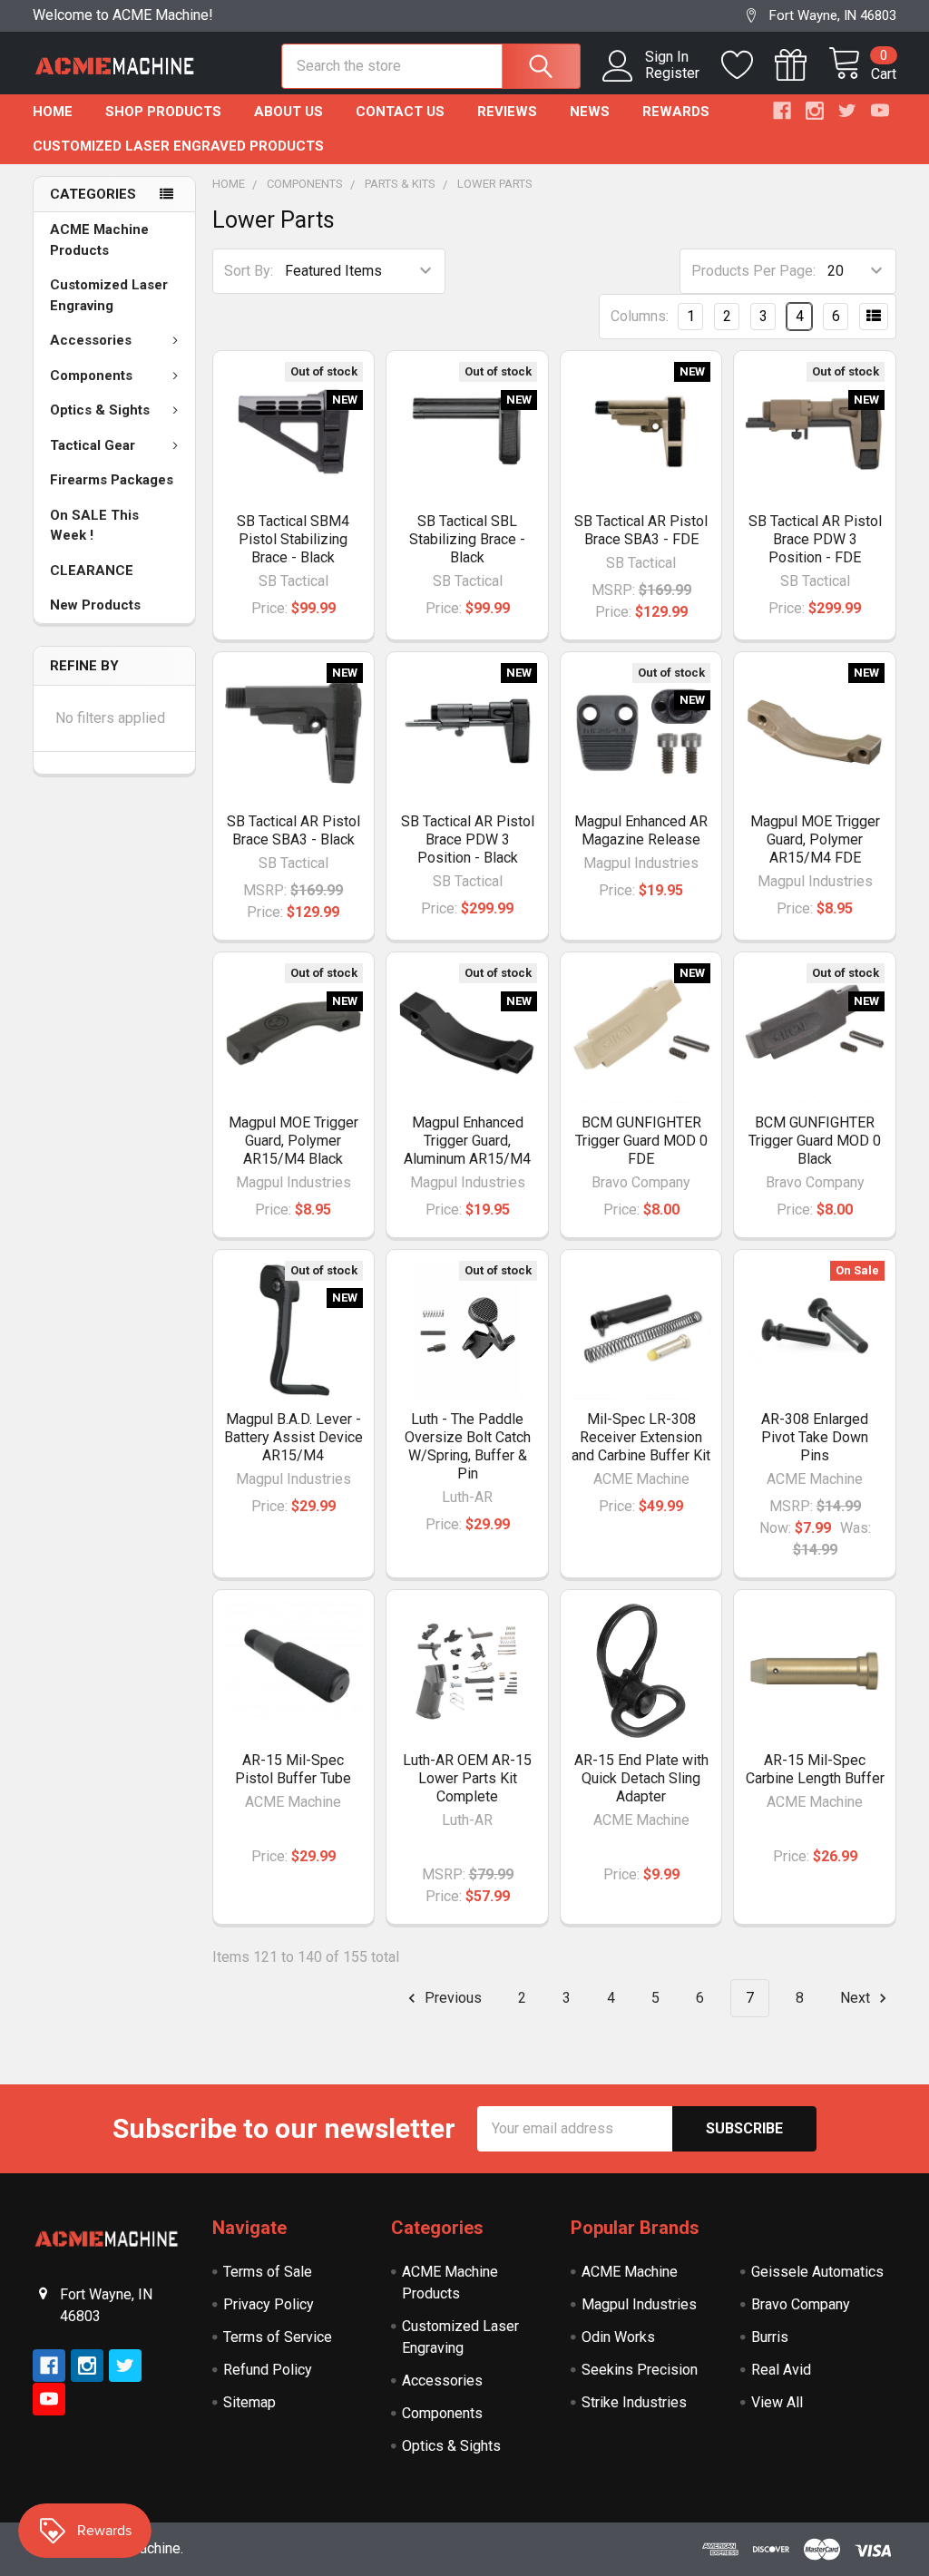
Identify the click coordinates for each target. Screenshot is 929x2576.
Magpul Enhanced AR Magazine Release (641, 830)
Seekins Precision (640, 2370)
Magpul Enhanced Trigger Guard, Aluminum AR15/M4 (467, 1141)
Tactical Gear (93, 445)
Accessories (91, 340)
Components (91, 376)
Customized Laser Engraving (109, 295)
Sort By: (249, 271)
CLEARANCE (92, 571)
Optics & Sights (100, 410)
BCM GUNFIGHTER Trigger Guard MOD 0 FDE (641, 1141)
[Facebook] (782, 111)
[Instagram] (815, 111)
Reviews (507, 112)
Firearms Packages (112, 480)
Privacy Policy (269, 2304)
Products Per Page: (753, 271)
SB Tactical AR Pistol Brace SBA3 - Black (293, 830)
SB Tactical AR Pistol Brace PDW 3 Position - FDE (815, 539)
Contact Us (400, 112)
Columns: (640, 316)
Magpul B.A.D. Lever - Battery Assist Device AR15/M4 (293, 1437)
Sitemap (249, 2402)
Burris (770, 2337)
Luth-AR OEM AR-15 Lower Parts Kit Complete (467, 1778)
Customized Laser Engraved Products (178, 146)
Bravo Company (801, 2304)
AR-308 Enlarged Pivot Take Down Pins (815, 1437)
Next (857, 1998)
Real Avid (781, 2370)
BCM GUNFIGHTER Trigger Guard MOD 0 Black (815, 1141)
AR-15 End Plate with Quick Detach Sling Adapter (641, 1778)
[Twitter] (847, 111)
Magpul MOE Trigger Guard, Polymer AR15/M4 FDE (815, 839)
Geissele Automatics (817, 2272)
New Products (95, 605)
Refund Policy (268, 2370)
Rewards (676, 112)
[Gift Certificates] (802, 65)
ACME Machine (630, 2272)
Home (53, 112)
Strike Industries (634, 2402)
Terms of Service (278, 2337)
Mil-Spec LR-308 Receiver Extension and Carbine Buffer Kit (641, 1437)
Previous (451, 1998)
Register (672, 73)
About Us (288, 112)
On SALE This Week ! (94, 526)
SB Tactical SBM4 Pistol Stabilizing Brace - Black (293, 539)
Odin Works (618, 2337)
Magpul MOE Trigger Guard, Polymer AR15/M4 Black (293, 1141)
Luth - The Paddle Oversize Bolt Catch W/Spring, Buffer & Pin (468, 1446)
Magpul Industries (639, 2304)
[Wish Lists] (748, 65)
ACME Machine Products (99, 240)
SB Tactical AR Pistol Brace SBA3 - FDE (641, 530)
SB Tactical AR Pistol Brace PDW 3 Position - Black (468, 839)
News (590, 112)
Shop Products (163, 112)
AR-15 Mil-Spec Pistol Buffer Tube (293, 1769)
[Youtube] (880, 111)
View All (777, 2402)
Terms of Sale (268, 2272)
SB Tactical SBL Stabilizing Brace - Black (467, 539)
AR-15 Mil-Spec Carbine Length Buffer (815, 1769)
